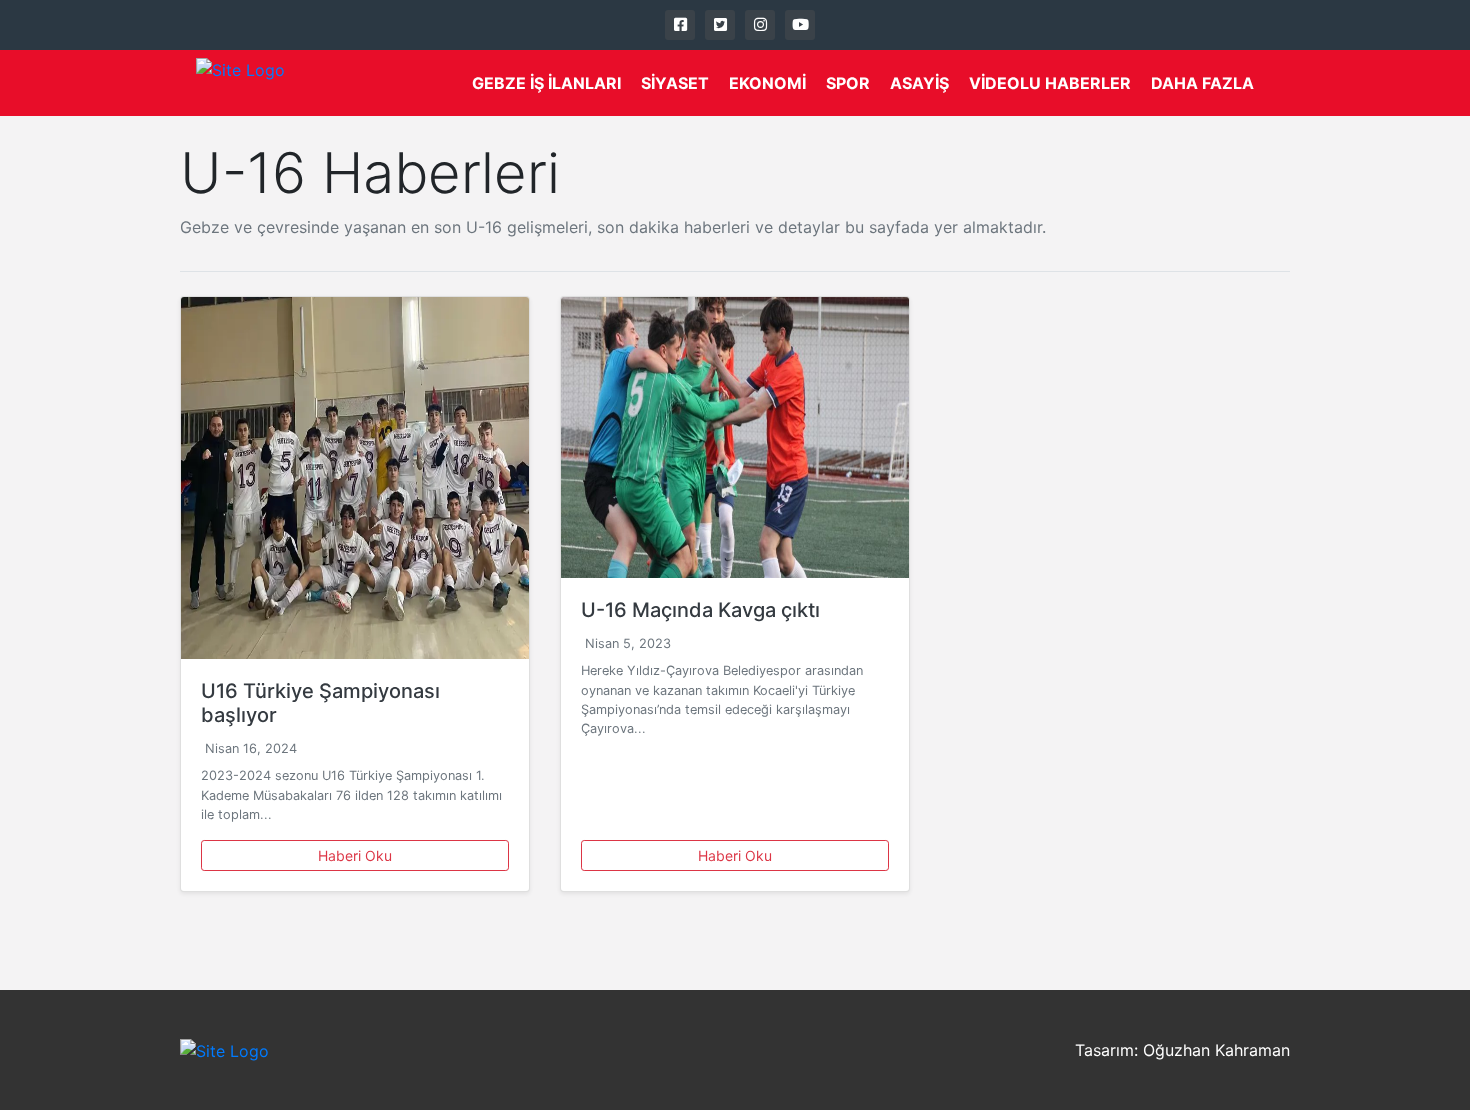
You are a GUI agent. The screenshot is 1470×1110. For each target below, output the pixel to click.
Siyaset (675, 83)
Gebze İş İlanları (546, 83)
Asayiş (919, 83)
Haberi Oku (355, 855)
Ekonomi (767, 83)
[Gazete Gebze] (240, 83)
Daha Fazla (1202, 83)
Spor (848, 83)
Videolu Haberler (1050, 83)
